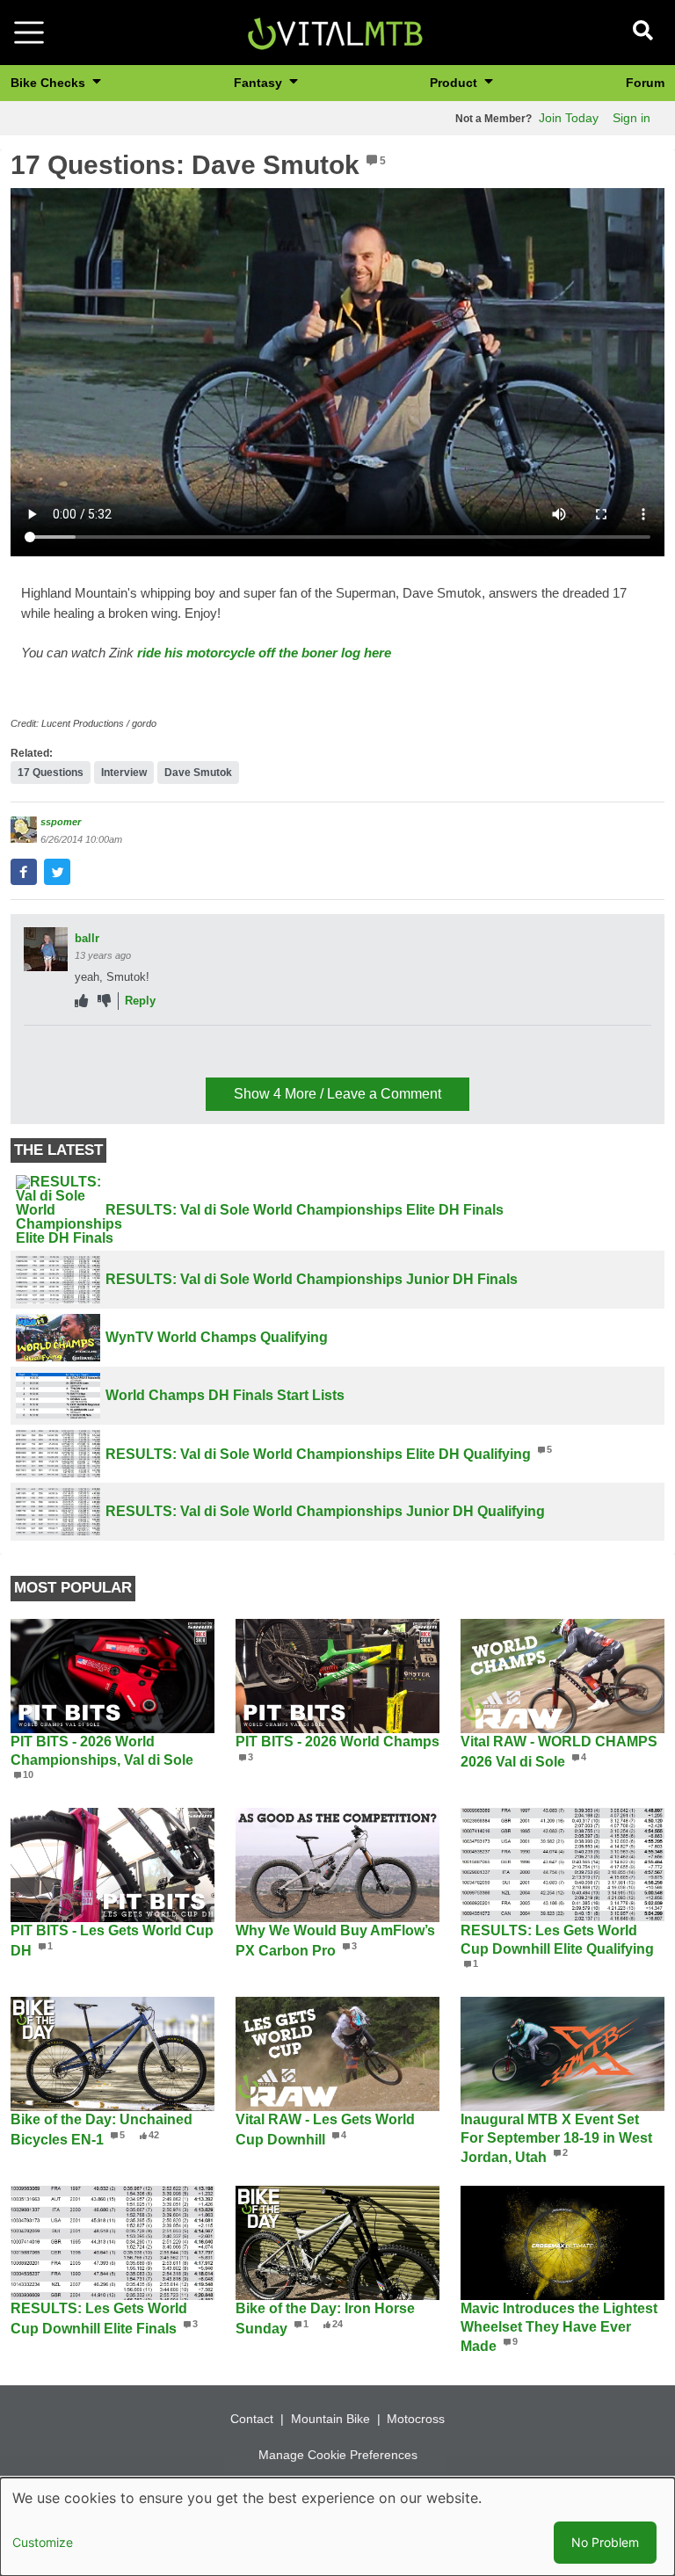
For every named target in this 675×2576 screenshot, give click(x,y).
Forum (645, 83)
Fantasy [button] (260, 83)
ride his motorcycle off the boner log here (264, 653)
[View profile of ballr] (46, 949)
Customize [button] (43, 2542)
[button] (24, 872)
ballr (87, 938)
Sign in (631, 118)
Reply (140, 1001)
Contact (252, 2419)
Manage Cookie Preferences (338, 2455)
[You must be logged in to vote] (81, 1001)
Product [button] (455, 83)
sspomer (61, 822)
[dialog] (337, 2527)
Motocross (416, 2419)
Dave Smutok (198, 773)
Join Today (569, 118)
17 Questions (51, 773)
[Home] (335, 31)
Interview (124, 773)
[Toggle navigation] (29, 33)
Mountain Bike (330, 2419)
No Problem (605, 2542)
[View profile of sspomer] (24, 830)
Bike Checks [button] (50, 83)
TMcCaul (98, 1046)
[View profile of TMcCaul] (46, 1057)
